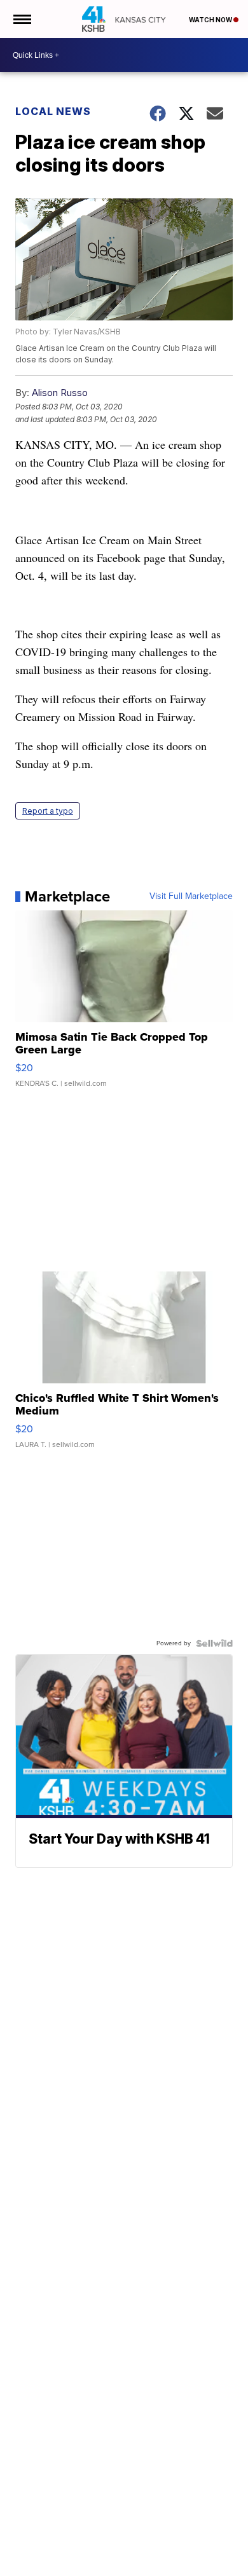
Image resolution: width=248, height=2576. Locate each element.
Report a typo (48, 811)
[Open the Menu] (21, 19)
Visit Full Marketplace (191, 896)
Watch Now (211, 20)
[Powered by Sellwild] (214, 1643)
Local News (53, 111)
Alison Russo (60, 393)
